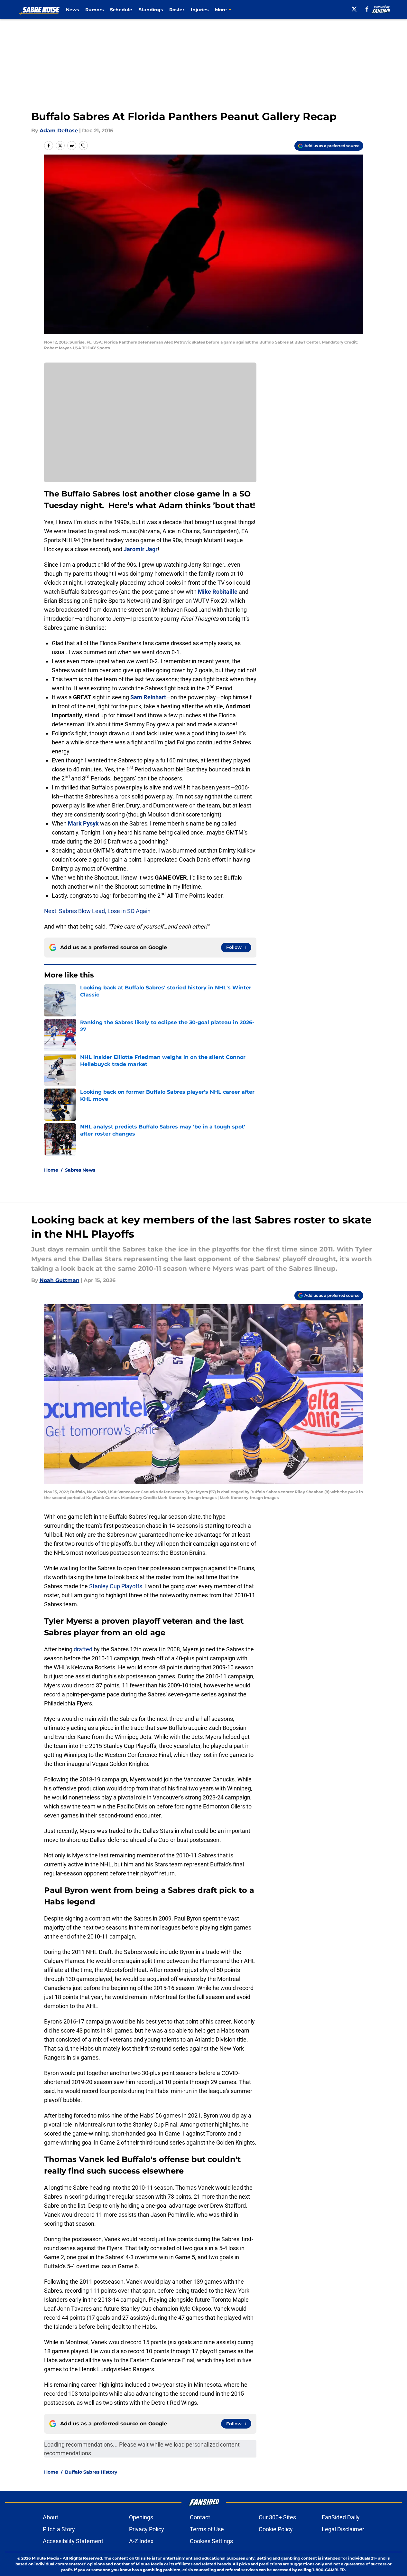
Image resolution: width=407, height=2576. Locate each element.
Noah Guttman (60, 1280)
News (72, 10)
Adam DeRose (59, 131)
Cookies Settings (211, 2541)
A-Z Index (141, 2541)
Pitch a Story (59, 2529)
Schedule (121, 10)
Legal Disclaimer (343, 2529)
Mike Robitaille (218, 592)
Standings (151, 10)
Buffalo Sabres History (91, 2472)
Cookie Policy (276, 2529)
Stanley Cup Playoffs (116, 1586)
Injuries (200, 10)
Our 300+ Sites (277, 2517)
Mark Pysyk (83, 823)
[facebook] (367, 9)
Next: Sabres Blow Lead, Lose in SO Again (97, 911)
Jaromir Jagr (141, 549)
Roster (177, 10)
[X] (354, 9)
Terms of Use (207, 2529)
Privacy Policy (147, 2529)
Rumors (94, 10)
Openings (141, 2517)
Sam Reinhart (148, 697)
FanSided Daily (341, 2517)
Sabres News (80, 1170)
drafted (83, 1649)
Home (51, 1170)
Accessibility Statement (73, 2541)
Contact (200, 2517)
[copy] (83, 146)
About (51, 2517)
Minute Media (46, 2558)
